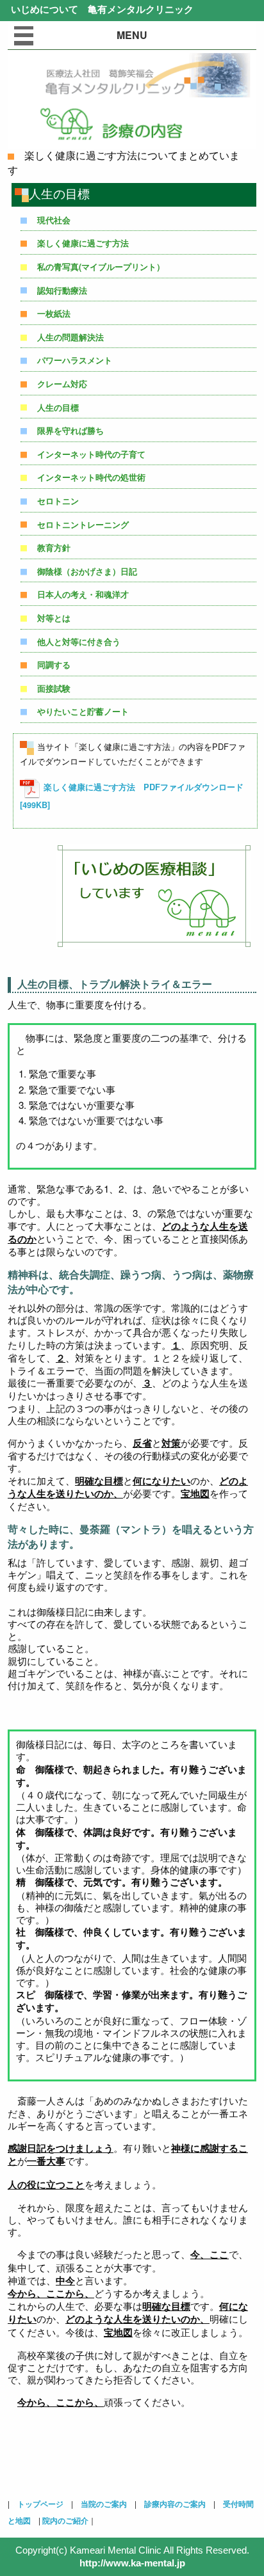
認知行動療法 (62, 290)
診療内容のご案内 (175, 2504)
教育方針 (54, 548)
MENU (132, 35)
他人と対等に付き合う (79, 642)
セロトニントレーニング (83, 525)
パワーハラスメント (75, 360)
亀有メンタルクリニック (136, 9)
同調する (54, 665)
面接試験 (54, 688)
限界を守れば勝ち (70, 431)
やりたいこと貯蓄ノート (83, 712)
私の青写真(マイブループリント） (101, 267)
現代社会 (54, 220)
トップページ (40, 2504)
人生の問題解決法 (70, 337)
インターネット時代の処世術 (91, 477)
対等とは (54, 618)
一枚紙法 (54, 314)
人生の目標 (58, 408)
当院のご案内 (104, 2504)
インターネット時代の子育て (91, 454)
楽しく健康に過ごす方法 (83, 243)
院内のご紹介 (65, 2520)
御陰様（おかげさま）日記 (87, 571)
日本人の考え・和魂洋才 (83, 594)
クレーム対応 (62, 384)
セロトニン (58, 501)
